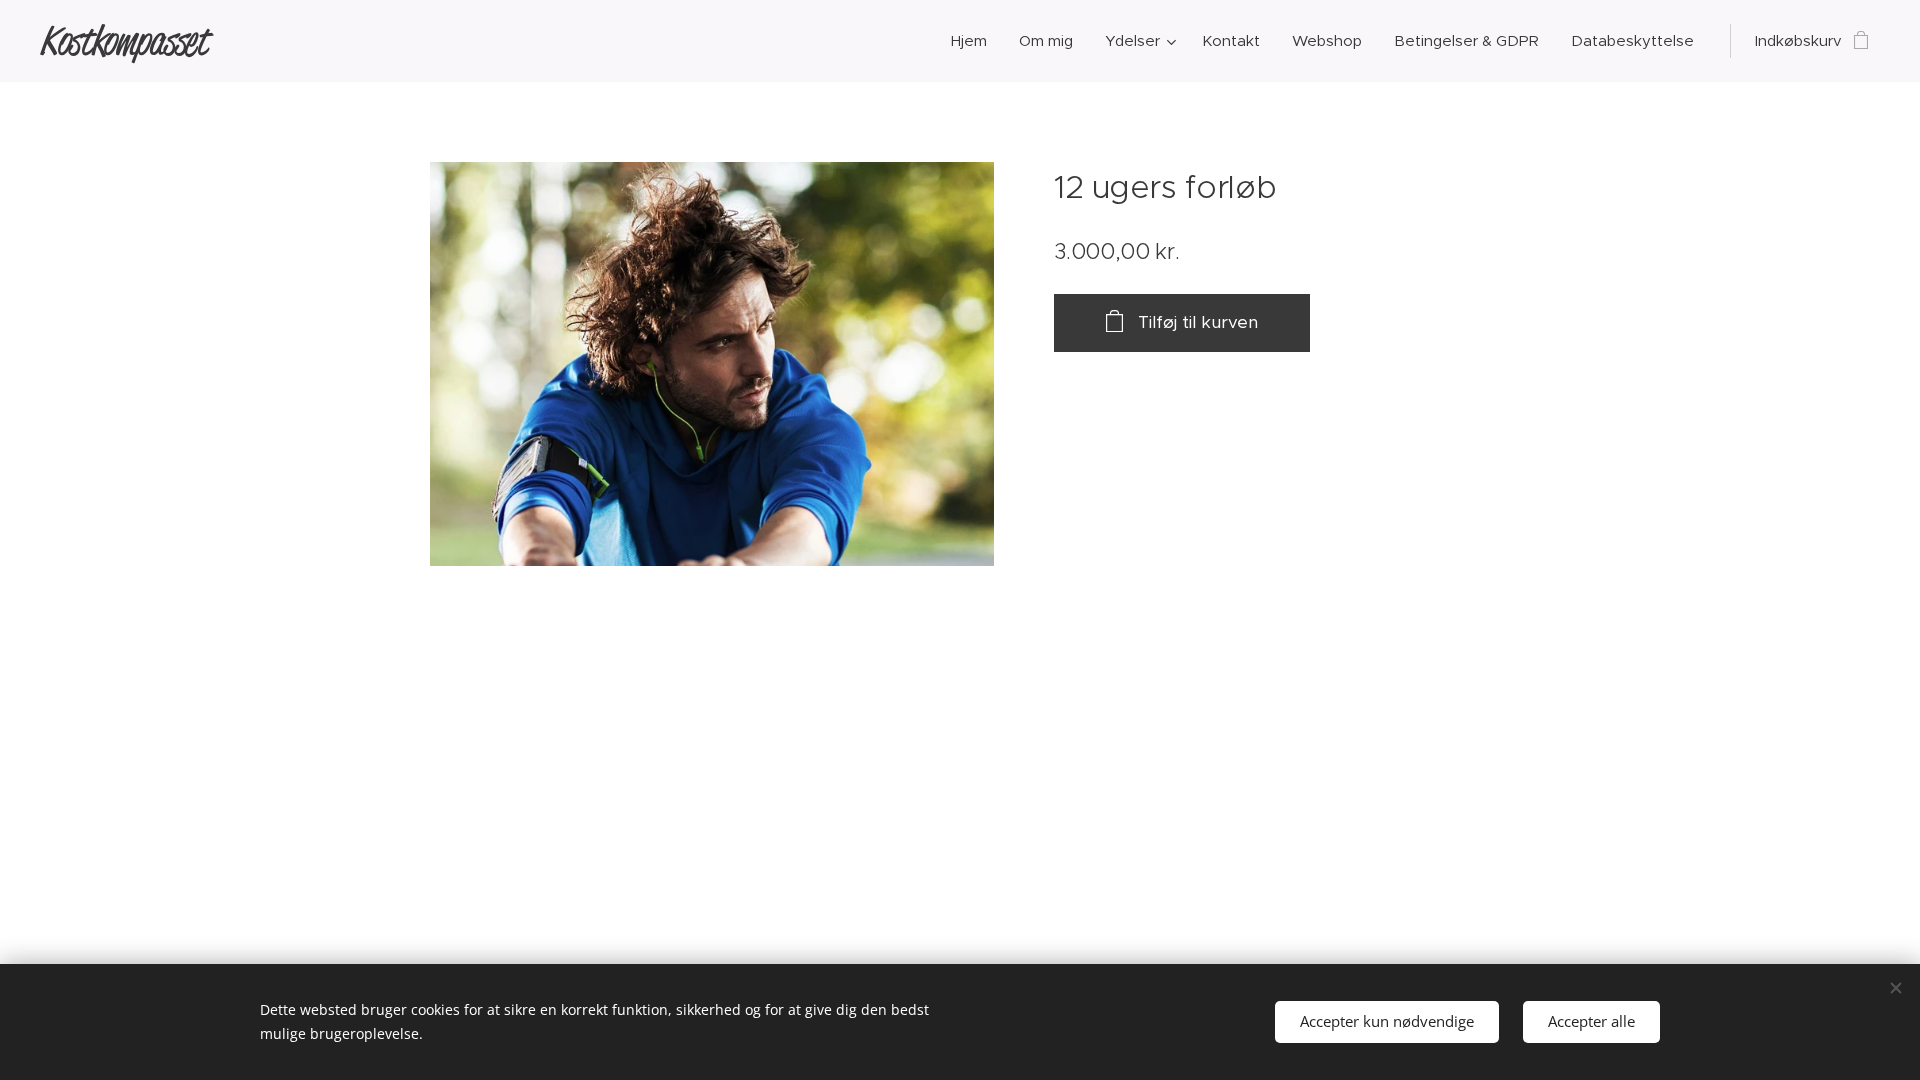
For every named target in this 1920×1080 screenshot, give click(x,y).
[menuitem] (974, 41)
